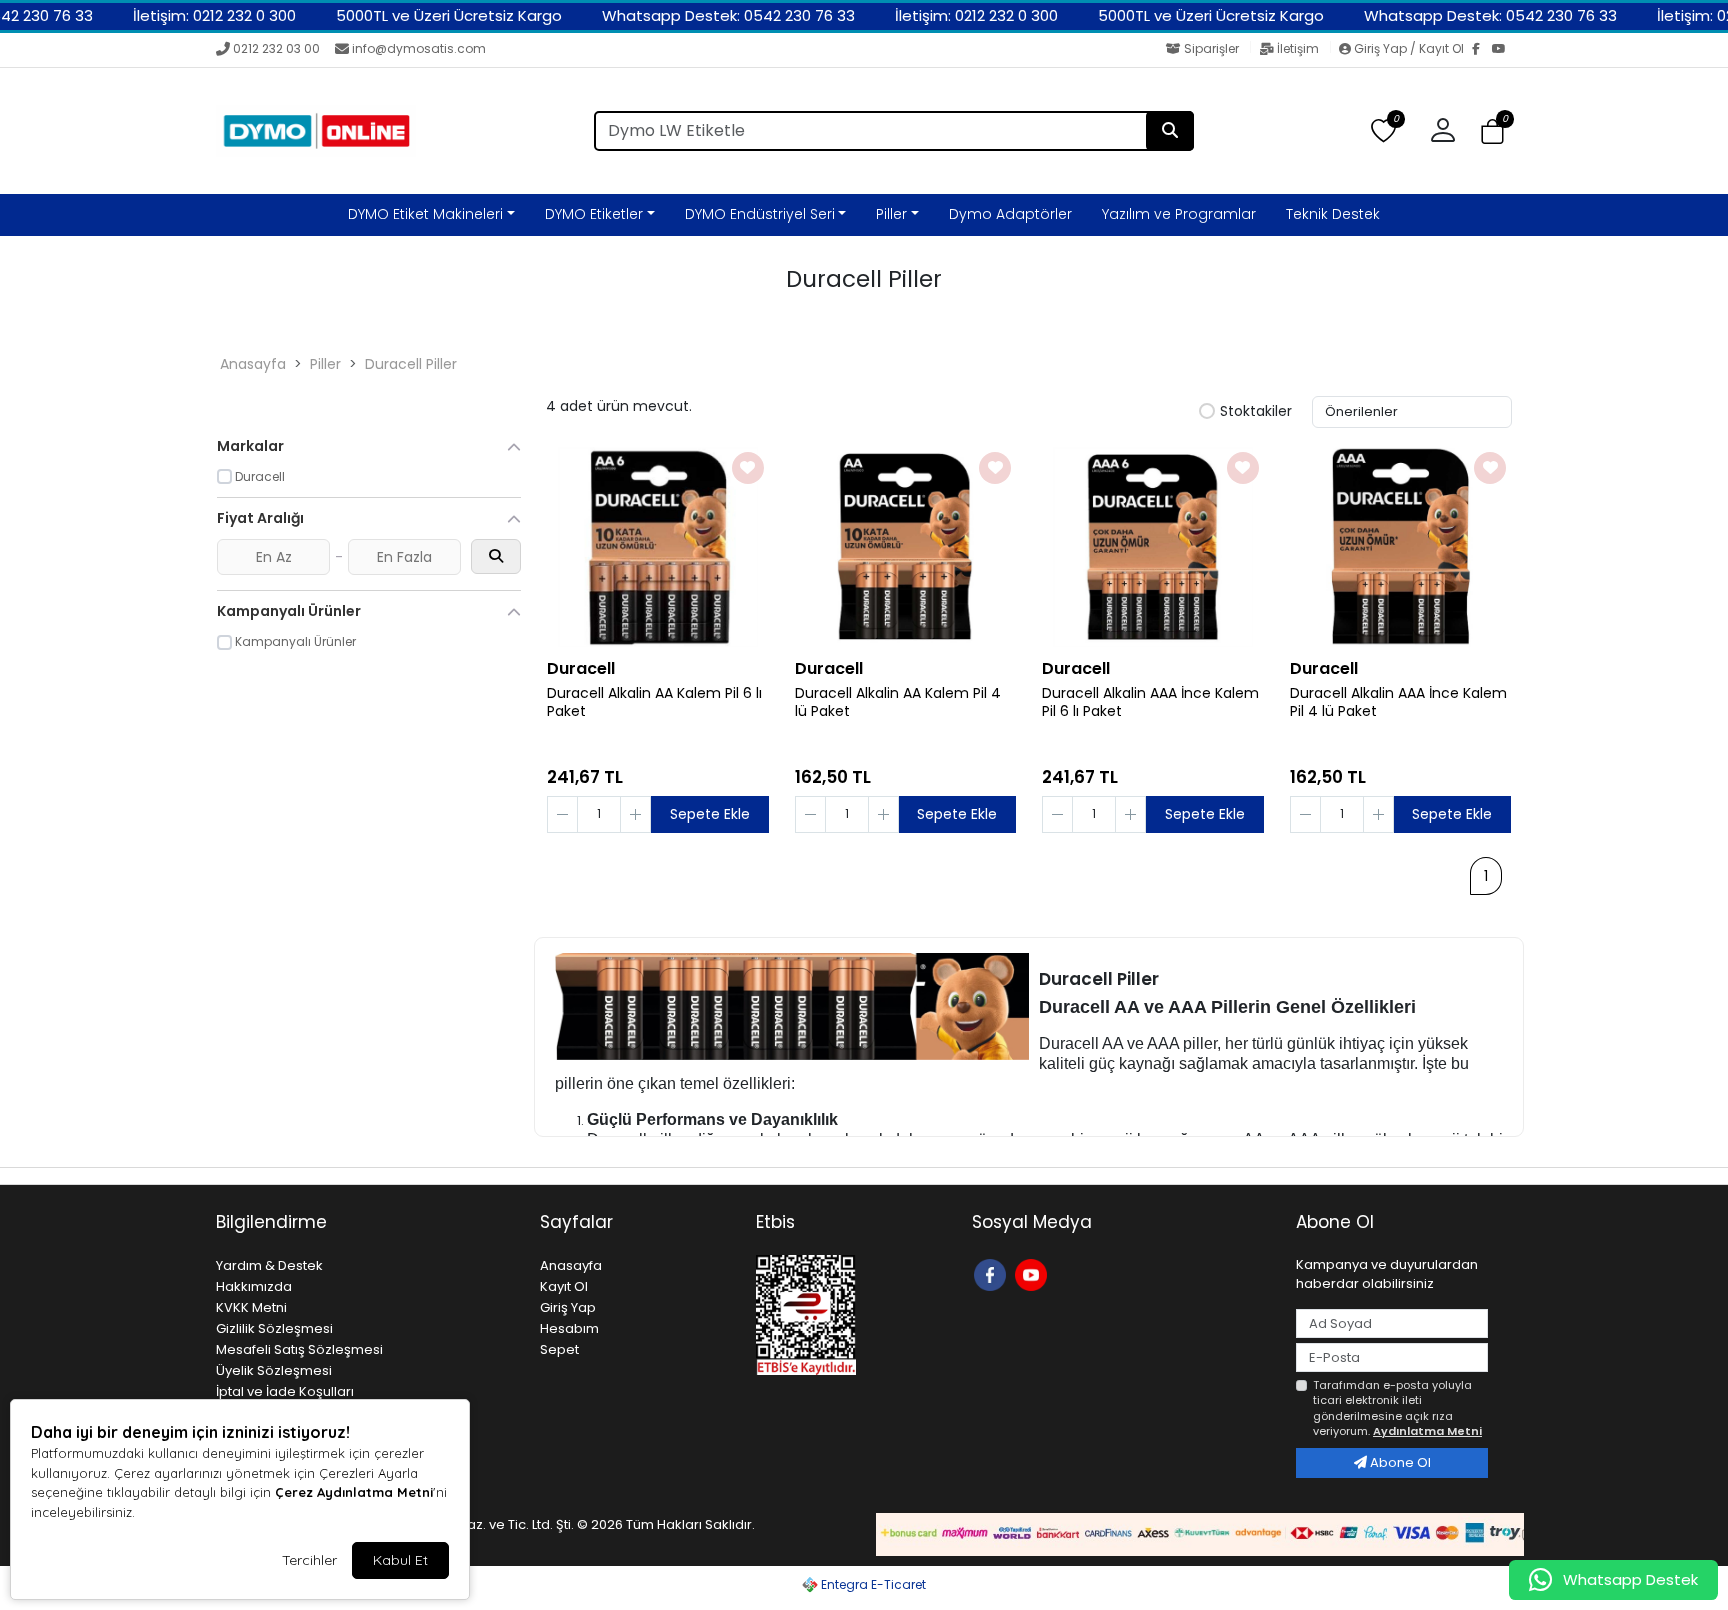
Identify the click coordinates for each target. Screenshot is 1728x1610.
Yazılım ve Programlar (1179, 214)
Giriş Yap (568, 1307)
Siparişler (1211, 48)
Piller (891, 214)
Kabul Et (400, 1560)
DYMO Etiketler (594, 214)
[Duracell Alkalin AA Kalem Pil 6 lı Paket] (658, 547)
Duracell (581, 668)
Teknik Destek (1333, 214)
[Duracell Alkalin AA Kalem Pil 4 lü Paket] (906, 547)
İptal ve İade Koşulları (285, 1391)
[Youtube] (1033, 1273)
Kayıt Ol (564, 1286)
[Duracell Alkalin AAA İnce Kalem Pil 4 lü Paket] (1401, 547)
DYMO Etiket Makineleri (425, 214)
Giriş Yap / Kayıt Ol (1409, 48)
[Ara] (1170, 131)
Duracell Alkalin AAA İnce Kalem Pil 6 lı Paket (1150, 703)
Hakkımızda (254, 1286)
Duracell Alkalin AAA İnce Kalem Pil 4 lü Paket (1398, 703)
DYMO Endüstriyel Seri (760, 214)
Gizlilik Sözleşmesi (274, 1328)
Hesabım (569, 1328)
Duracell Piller (411, 364)
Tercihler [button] (309, 1560)
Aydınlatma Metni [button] (1427, 1431)
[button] (1492, 131)
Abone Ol (1399, 1462)
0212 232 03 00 (276, 48)
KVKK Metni (251, 1307)
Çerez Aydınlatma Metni (354, 1492)
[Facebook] (1482, 50)
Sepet (559, 1349)
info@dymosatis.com (419, 48)
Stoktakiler (1256, 412)
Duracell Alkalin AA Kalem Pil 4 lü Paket (898, 703)
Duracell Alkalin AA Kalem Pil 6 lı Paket (654, 703)
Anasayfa (253, 364)
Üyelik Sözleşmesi (274, 1370)
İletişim (1298, 48)
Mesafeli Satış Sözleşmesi (299, 1349)
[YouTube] (1502, 50)
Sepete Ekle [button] (710, 814)
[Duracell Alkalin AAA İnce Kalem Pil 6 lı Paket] (1153, 547)
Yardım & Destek (269, 1265)
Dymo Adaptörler (1010, 214)
